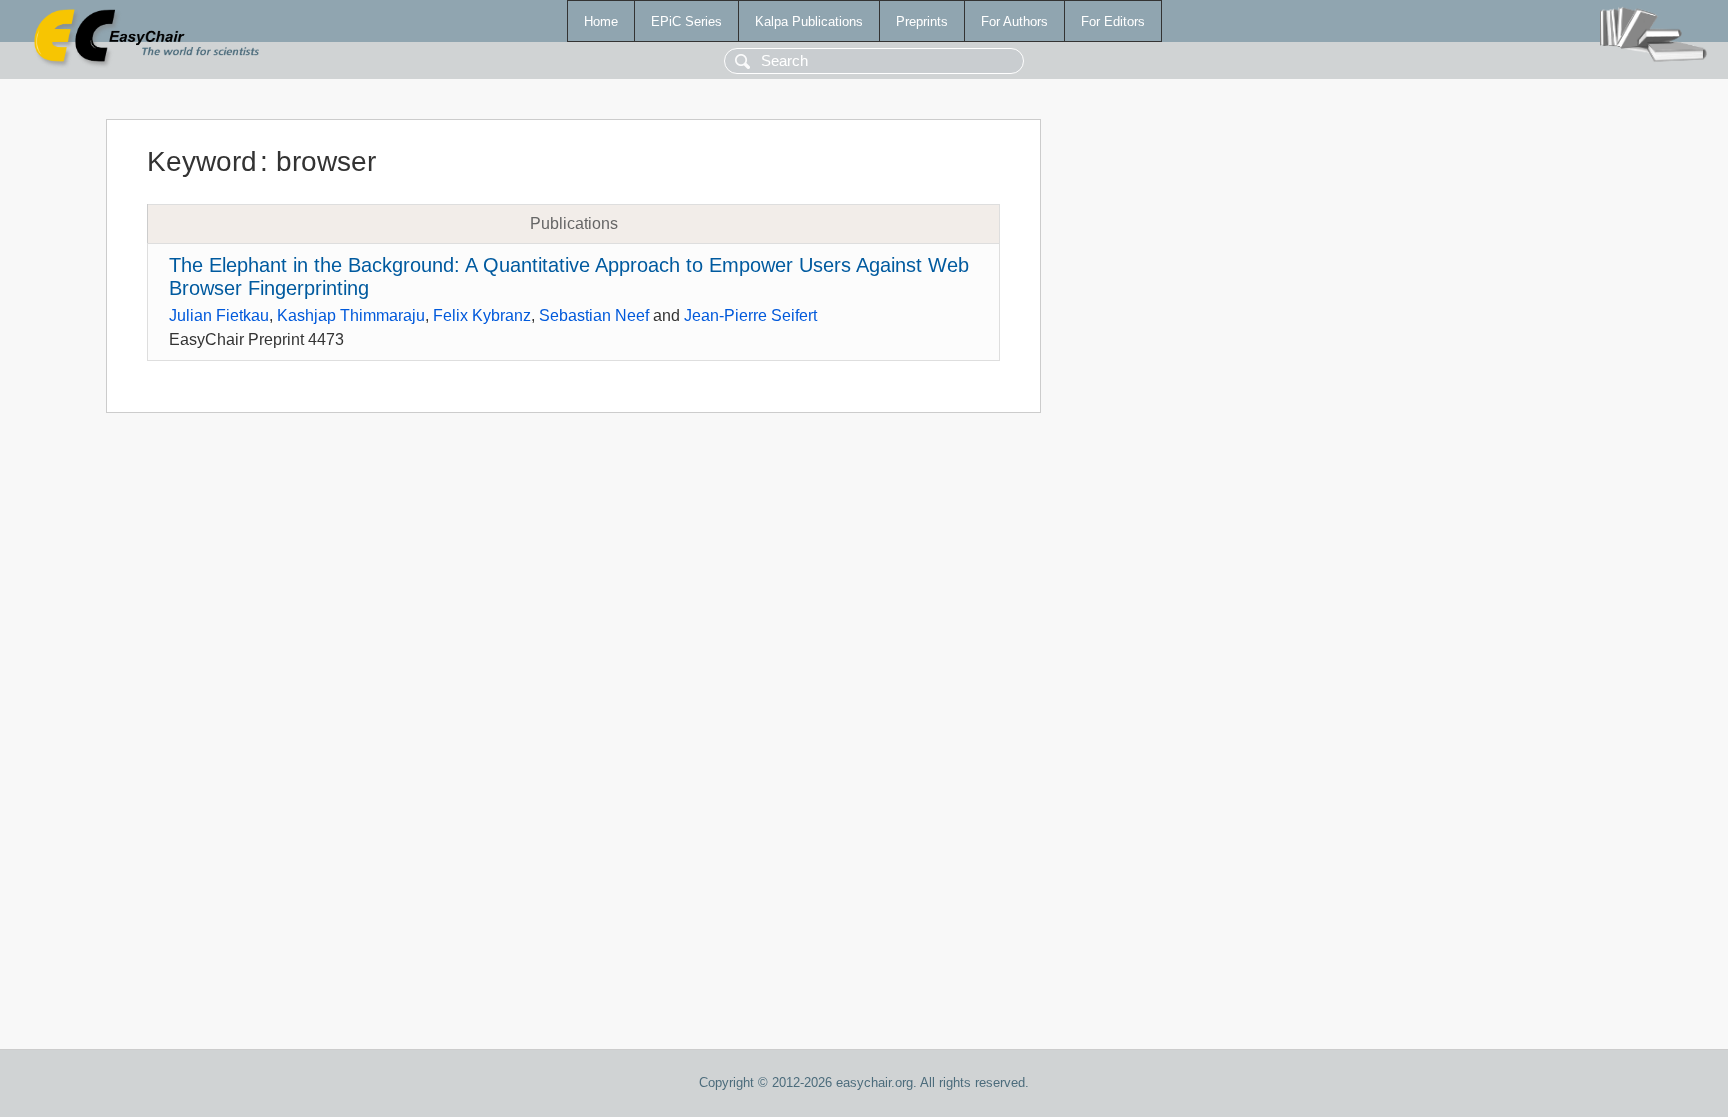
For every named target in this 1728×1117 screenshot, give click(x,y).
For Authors (1014, 21)
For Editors (1113, 21)
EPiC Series (686, 21)
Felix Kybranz (482, 315)
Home (601, 21)
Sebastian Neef (594, 315)
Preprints (922, 21)
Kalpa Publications (809, 21)
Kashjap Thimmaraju (351, 315)
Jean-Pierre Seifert (750, 315)
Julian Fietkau (219, 315)
